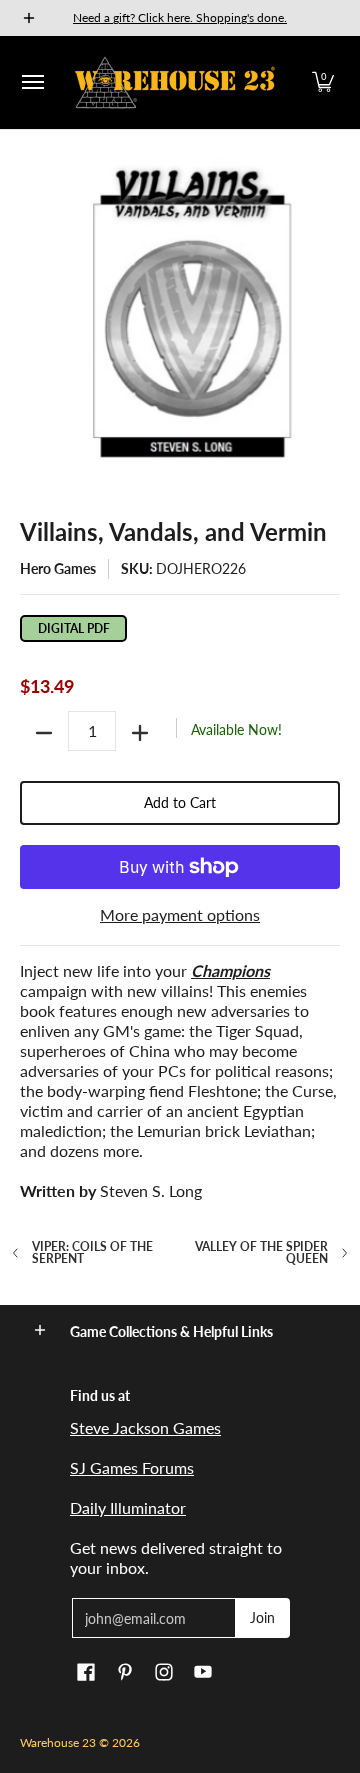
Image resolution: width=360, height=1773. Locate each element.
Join (262, 1617)
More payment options (180, 914)
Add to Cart (180, 802)
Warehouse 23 (58, 1742)
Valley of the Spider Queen (261, 1253)
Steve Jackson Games (145, 1427)
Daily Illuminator (128, 1507)
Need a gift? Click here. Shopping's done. (180, 17)
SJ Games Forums (132, 1467)
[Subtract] (44, 733)
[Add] (140, 733)
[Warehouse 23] (175, 82)
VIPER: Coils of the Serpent (92, 1253)
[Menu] (32, 82)
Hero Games (58, 568)
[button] (323, 82)
